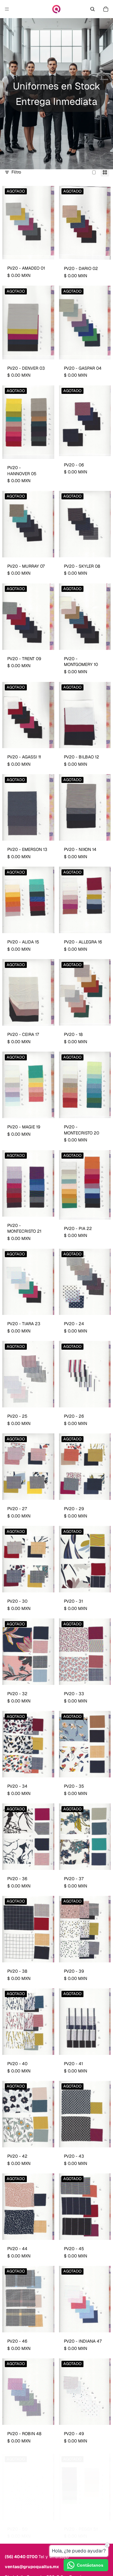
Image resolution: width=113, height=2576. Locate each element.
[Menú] (7, 9)
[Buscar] (93, 9)
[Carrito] (106, 9)
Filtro (16, 172)
